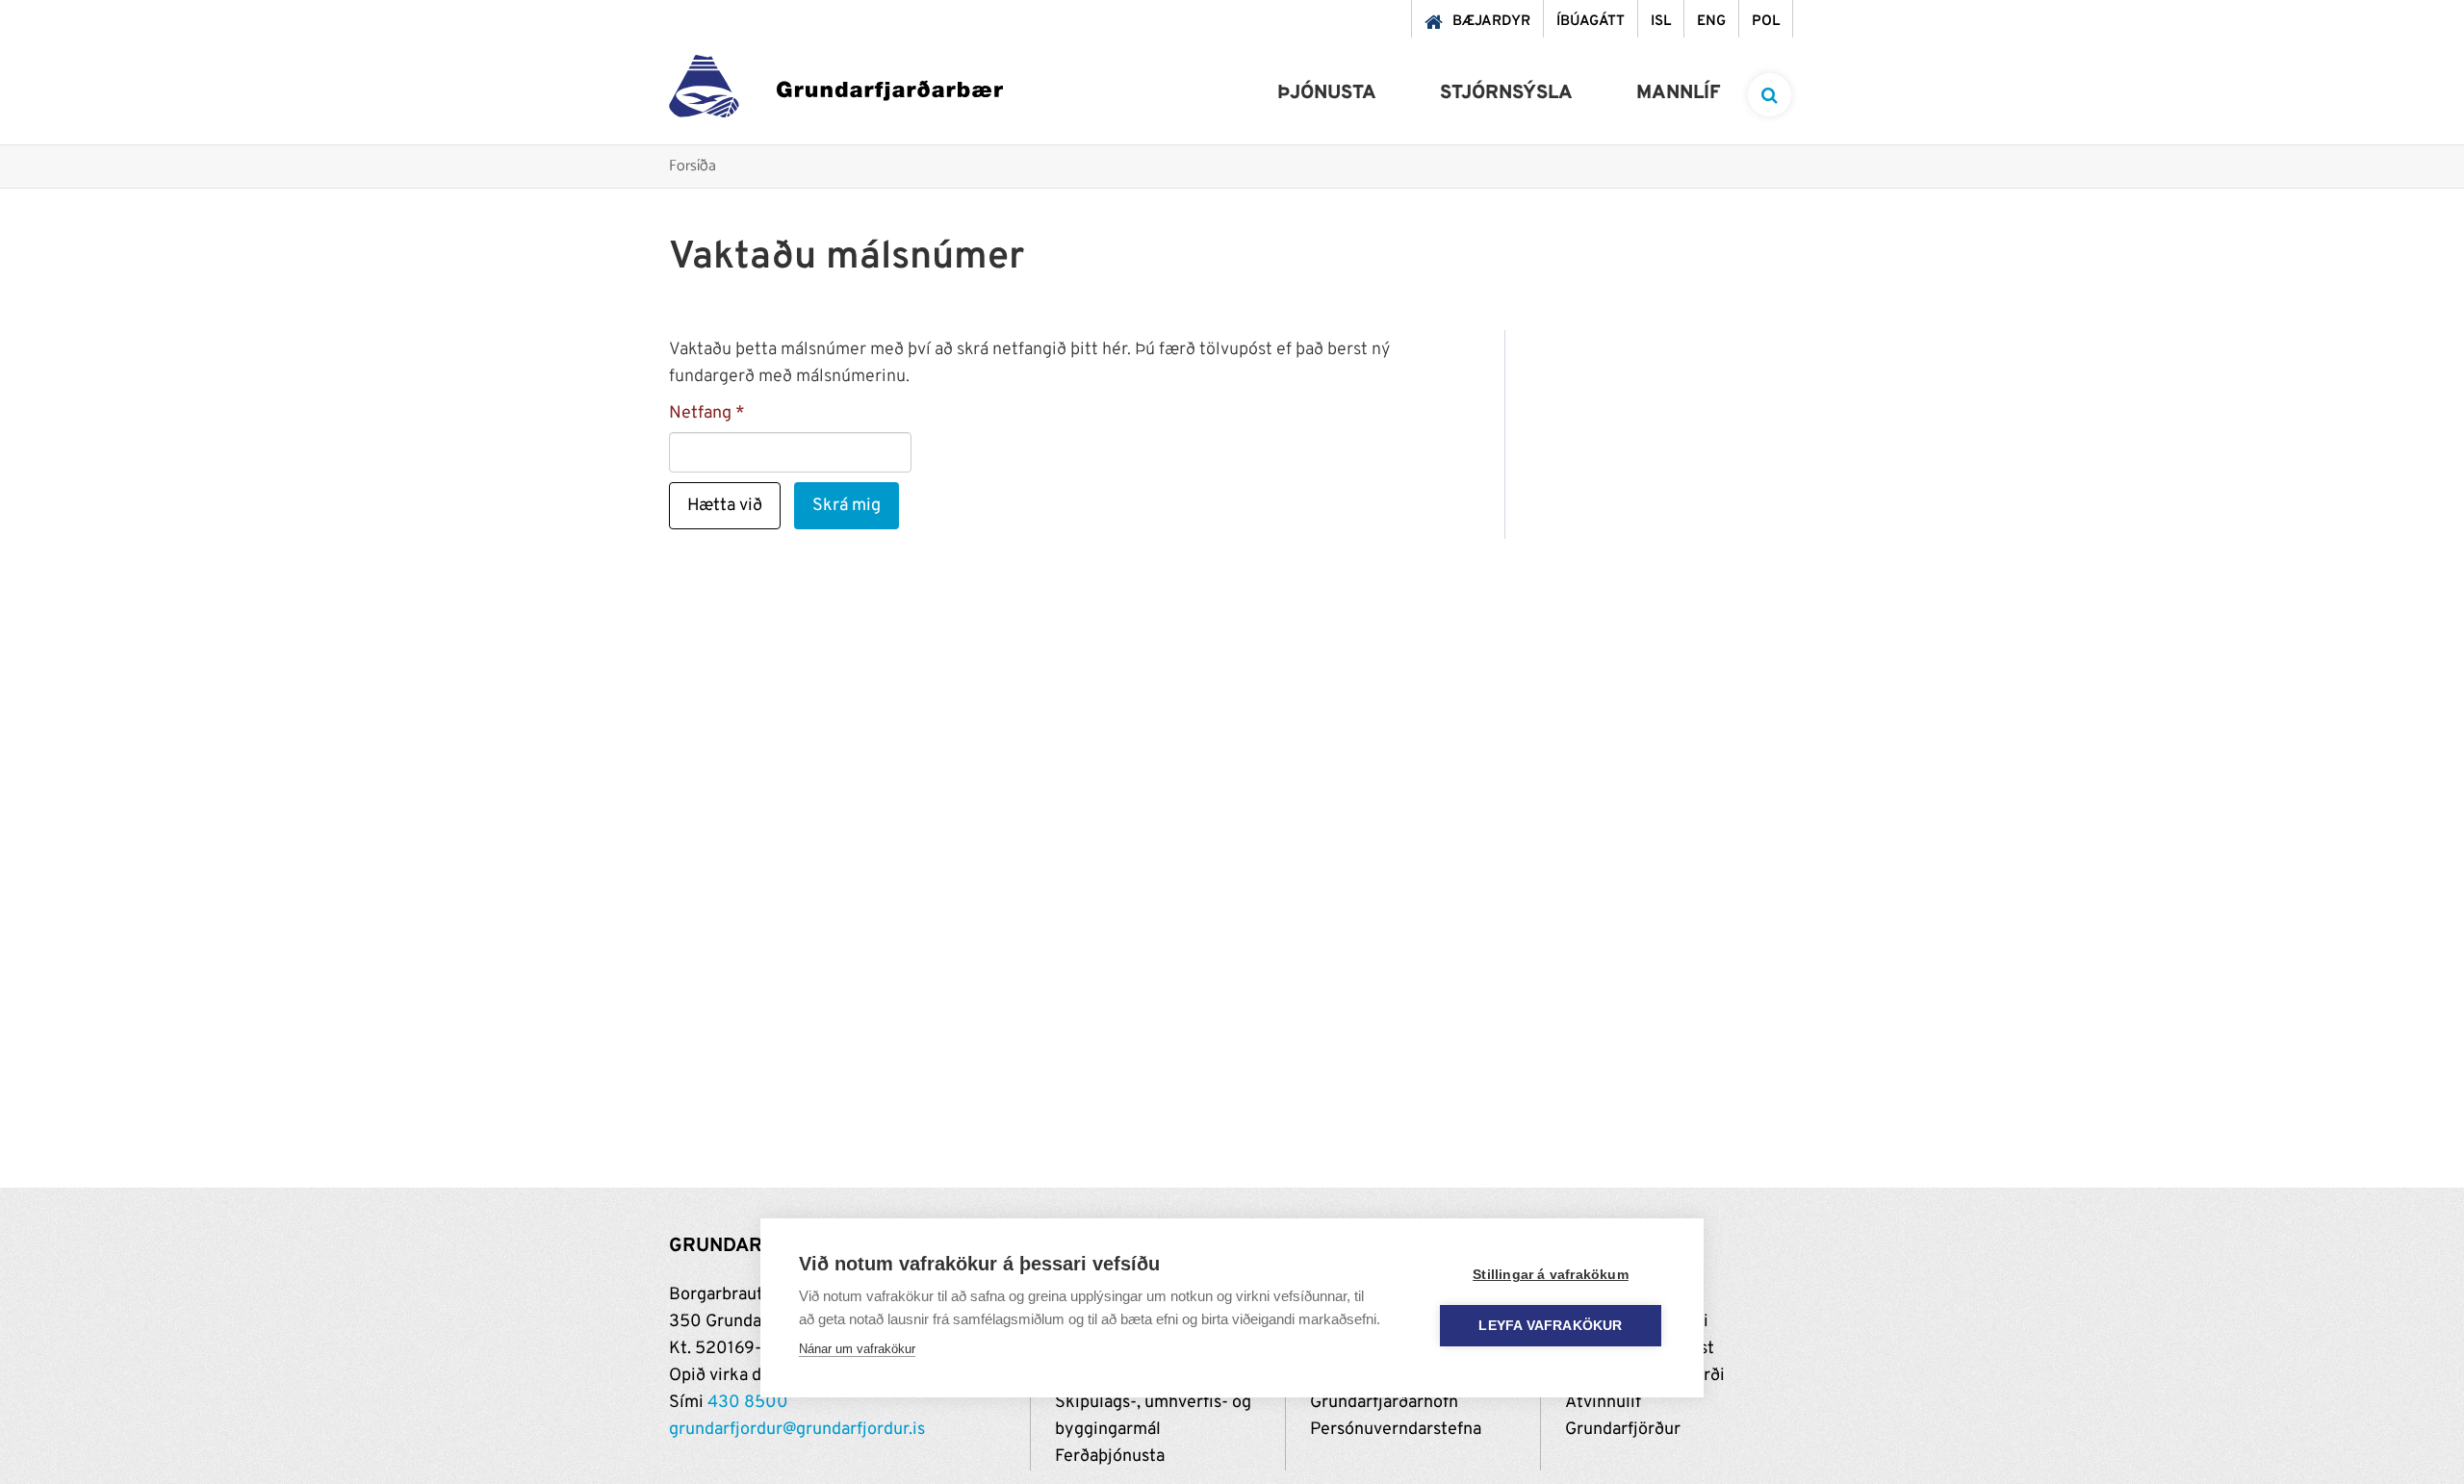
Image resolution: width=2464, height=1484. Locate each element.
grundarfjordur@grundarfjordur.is (797, 1430)
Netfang (700, 413)
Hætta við (725, 506)
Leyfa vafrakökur (1550, 1326)
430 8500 (748, 1403)
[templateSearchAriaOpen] (1770, 95)
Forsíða (693, 167)
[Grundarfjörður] (836, 91)
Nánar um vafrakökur (857, 1349)
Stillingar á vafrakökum (1551, 1275)
